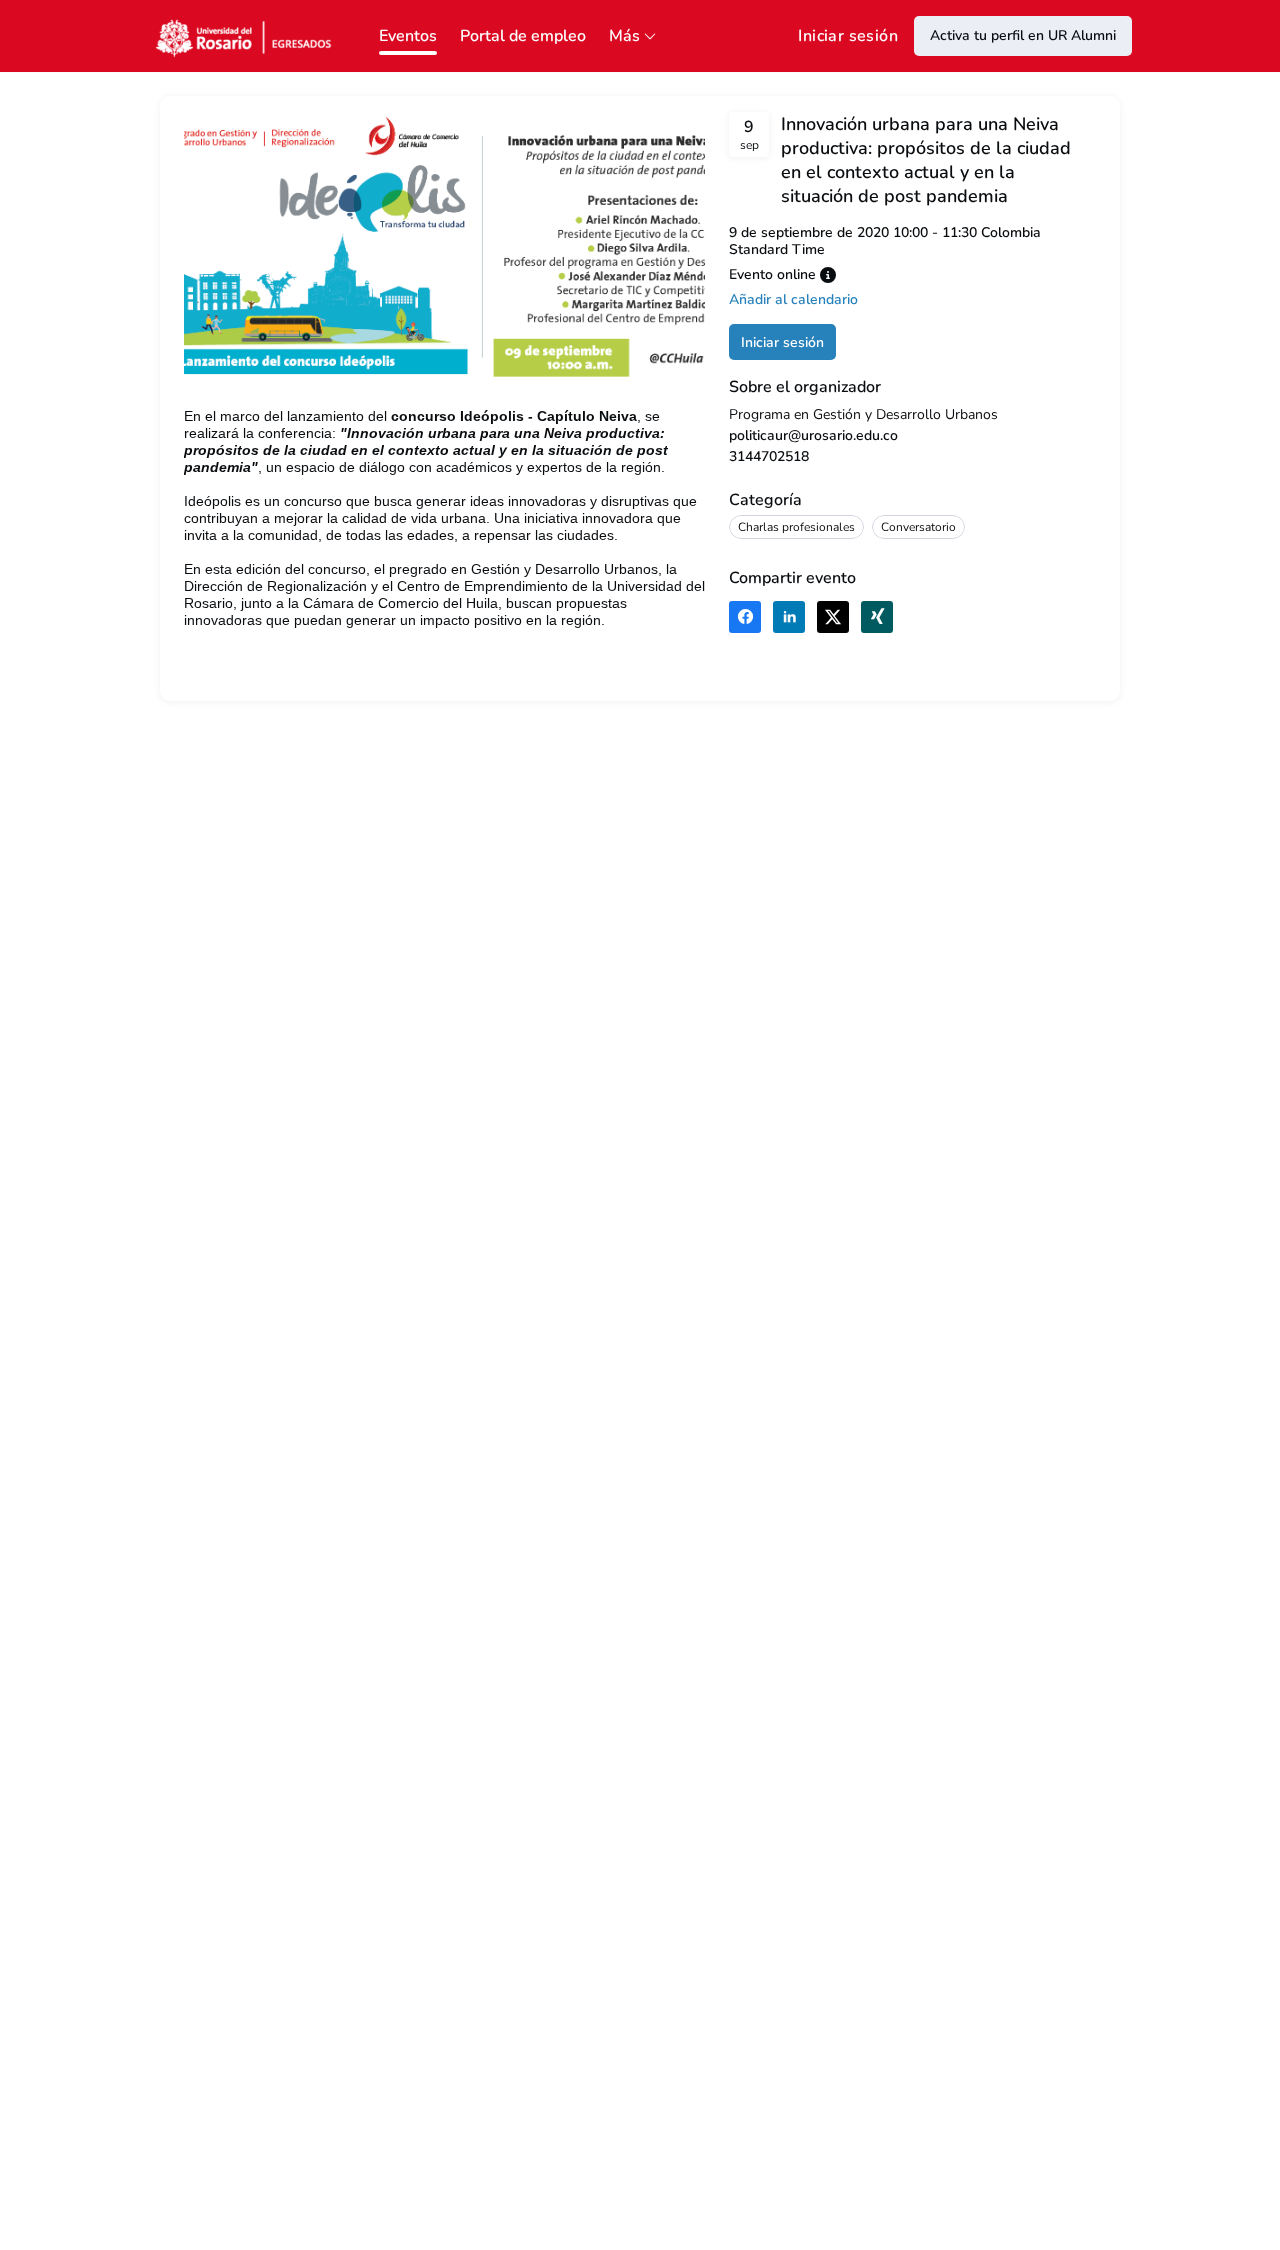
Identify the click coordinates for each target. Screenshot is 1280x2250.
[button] (828, 275)
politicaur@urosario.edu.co (813, 435)
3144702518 (769, 456)
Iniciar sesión (848, 36)
